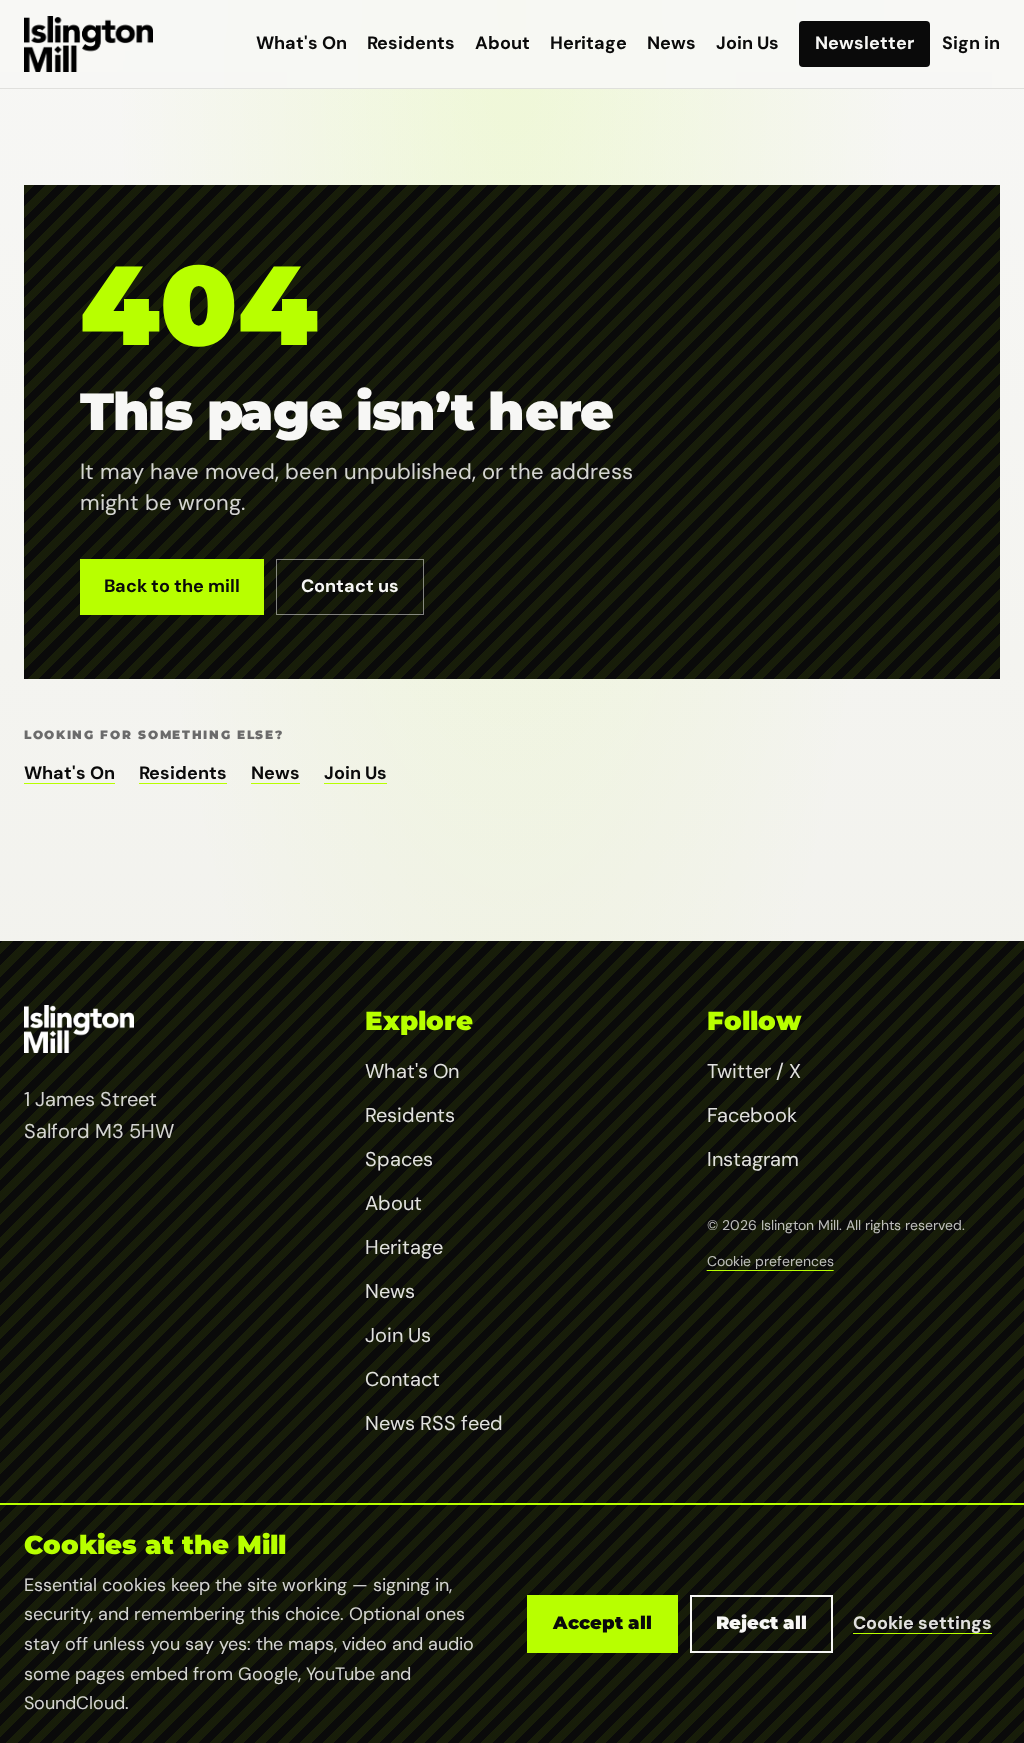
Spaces (399, 1159)
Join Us (747, 43)
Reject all (761, 1623)
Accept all (602, 1623)
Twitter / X (754, 1071)
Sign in (971, 43)
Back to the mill (172, 586)
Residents (411, 43)
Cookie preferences (770, 1261)
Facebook (752, 1115)
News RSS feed (434, 1423)
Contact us (350, 586)
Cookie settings (922, 1623)
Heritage (588, 43)
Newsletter (864, 43)
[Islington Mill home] (88, 44)
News (671, 43)
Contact (402, 1379)
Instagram (753, 1159)
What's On (301, 43)
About (502, 43)
